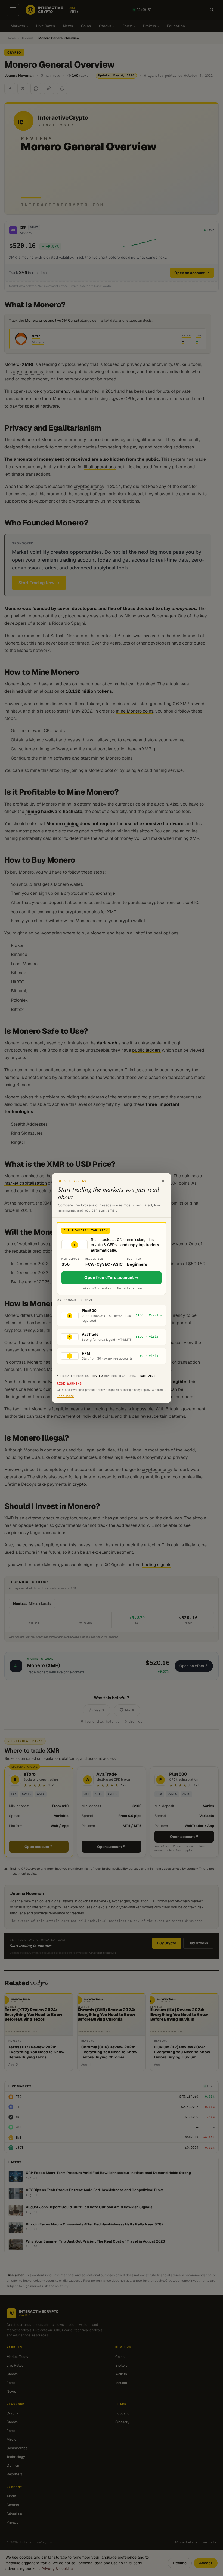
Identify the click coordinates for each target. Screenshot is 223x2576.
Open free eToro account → (112, 1278)
